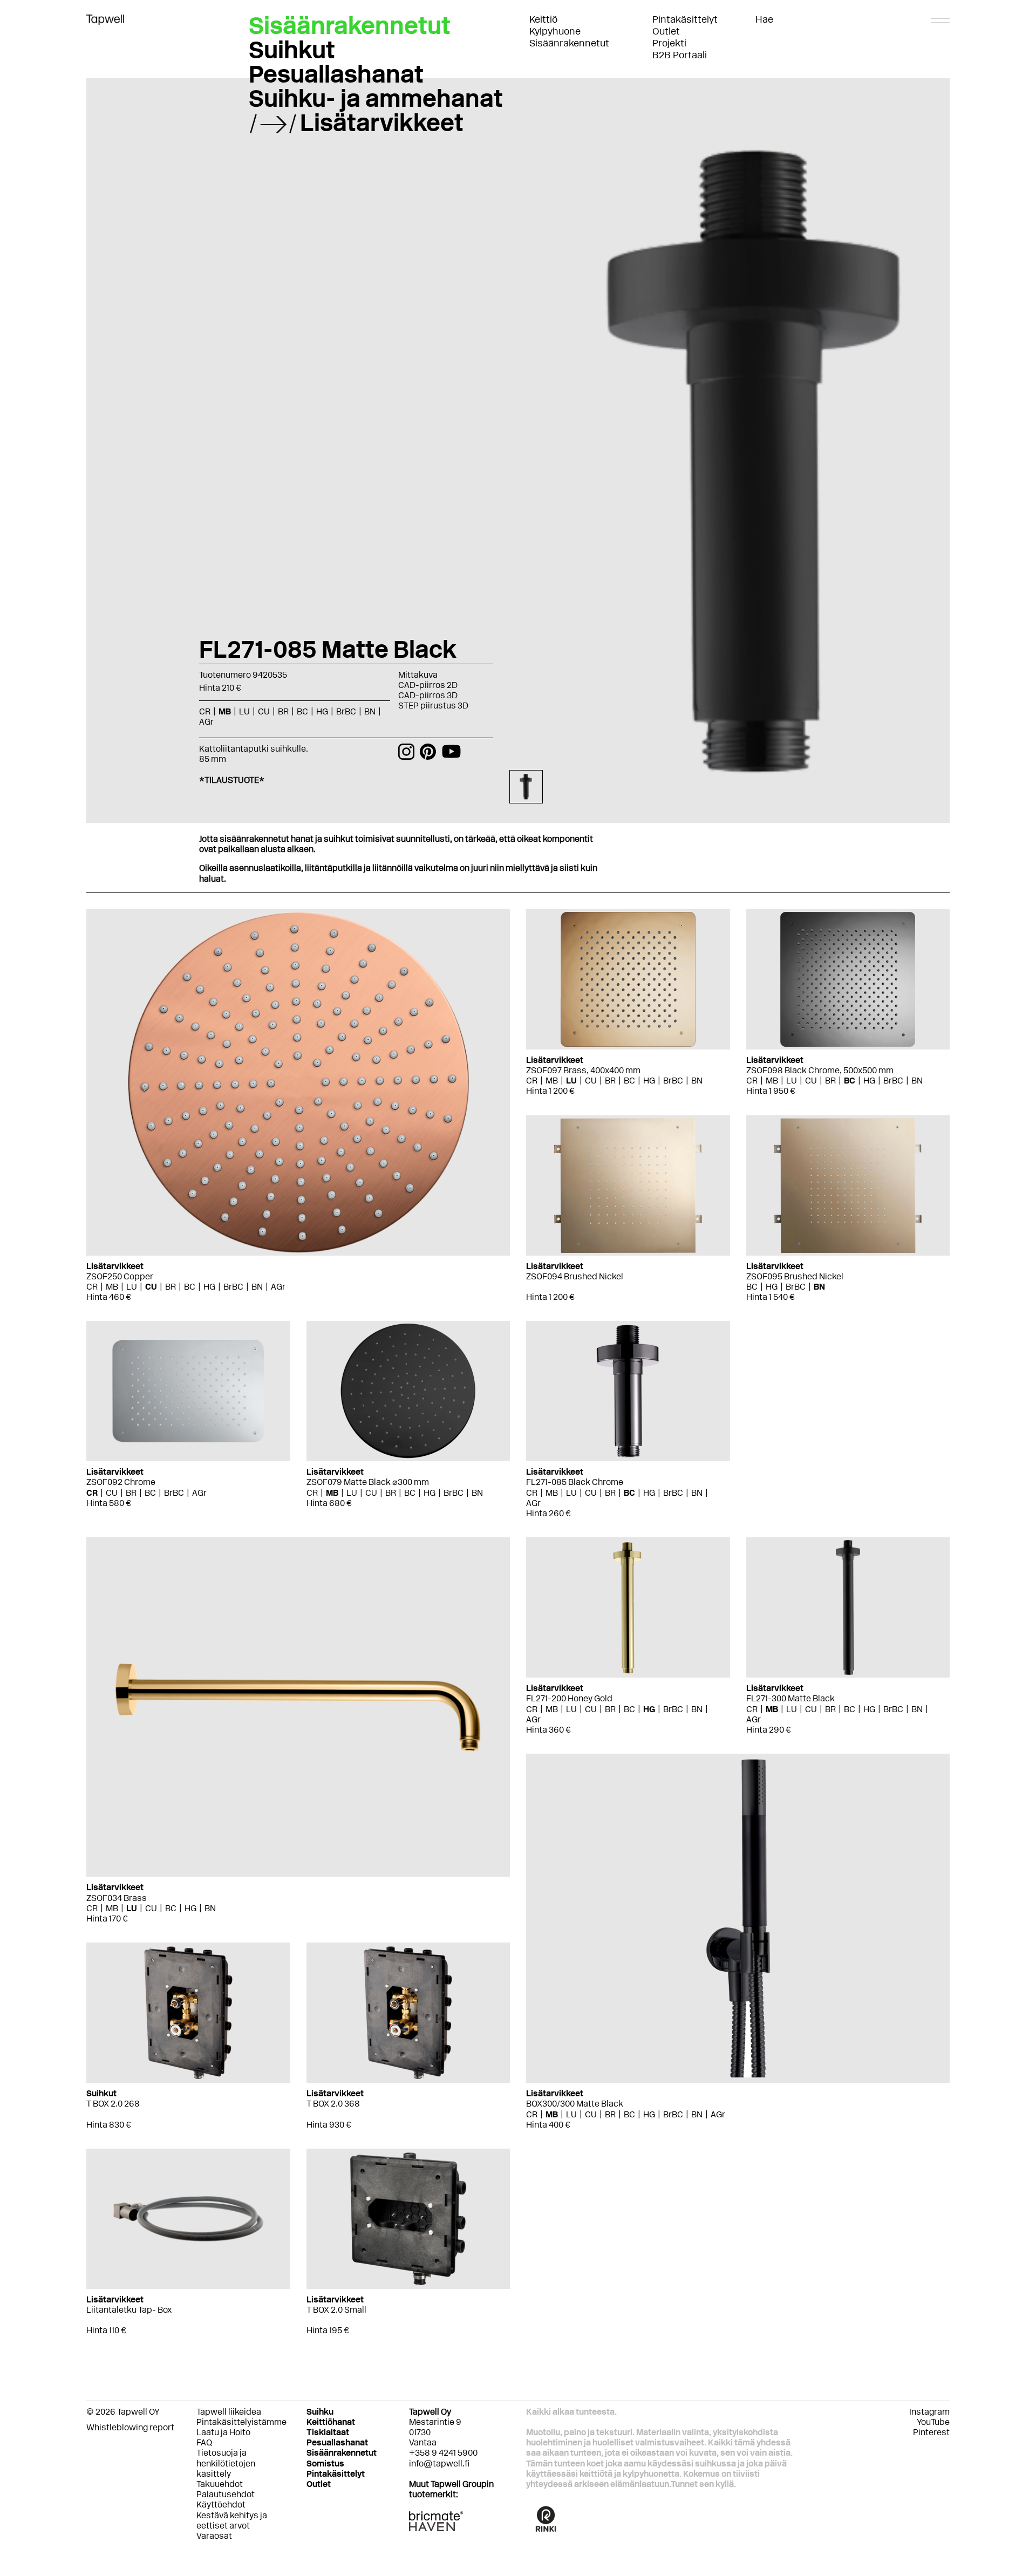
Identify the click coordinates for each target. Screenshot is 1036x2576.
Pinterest (931, 2432)
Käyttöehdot (221, 2505)
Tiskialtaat (328, 2432)
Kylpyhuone (555, 31)
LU (132, 1287)
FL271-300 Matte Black (790, 1698)
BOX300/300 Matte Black (575, 2104)
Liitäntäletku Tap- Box (129, 2310)
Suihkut (292, 50)
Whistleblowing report (130, 2427)
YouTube (933, 2422)
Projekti (669, 43)
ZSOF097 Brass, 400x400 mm (583, 1070)
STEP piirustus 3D (433, 706)
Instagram (929, 2412)
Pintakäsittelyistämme (241, 2422)
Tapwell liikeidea (229, 2412)
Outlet (666, 31)
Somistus (325, 2463)
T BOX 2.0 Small (336, 2310)
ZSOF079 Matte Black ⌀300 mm (368, 1482)
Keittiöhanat (331, 2422)
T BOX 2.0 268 (113, 2104)
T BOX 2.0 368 (333, 2104)
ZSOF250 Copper (120, 1276)
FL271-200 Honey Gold (569, 1698)
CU (151, 1287)
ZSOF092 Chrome (121, 1482)
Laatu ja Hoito (223, 2432)
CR (92, 1287)
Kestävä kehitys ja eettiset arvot (232, 2520)
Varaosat (214, 2536)
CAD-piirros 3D (428, 695)
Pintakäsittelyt (685, 19)
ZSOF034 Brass (117, 1898)
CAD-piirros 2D (428, 685)
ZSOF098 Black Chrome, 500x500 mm (820, 1070)
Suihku (320, 2412)
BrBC (233, 1287)
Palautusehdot (226, 2494)
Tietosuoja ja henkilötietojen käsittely (226, 2463)
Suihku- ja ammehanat (376, 98)
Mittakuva (418, 675)
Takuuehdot (220, 2484)
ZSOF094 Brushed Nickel (575, 1276)
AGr (278, 1287)
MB (112, 1287)
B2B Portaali (680, 55)
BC (190, 1287)
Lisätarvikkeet (382, 122)
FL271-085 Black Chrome (575, 1482)
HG (209, 1287)
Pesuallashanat (336, 74)
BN (257, 1287)
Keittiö (543, 19)
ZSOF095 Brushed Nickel (795, 1276)
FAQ (204, 2442)
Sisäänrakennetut (569, 43)
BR (171, 1287)
